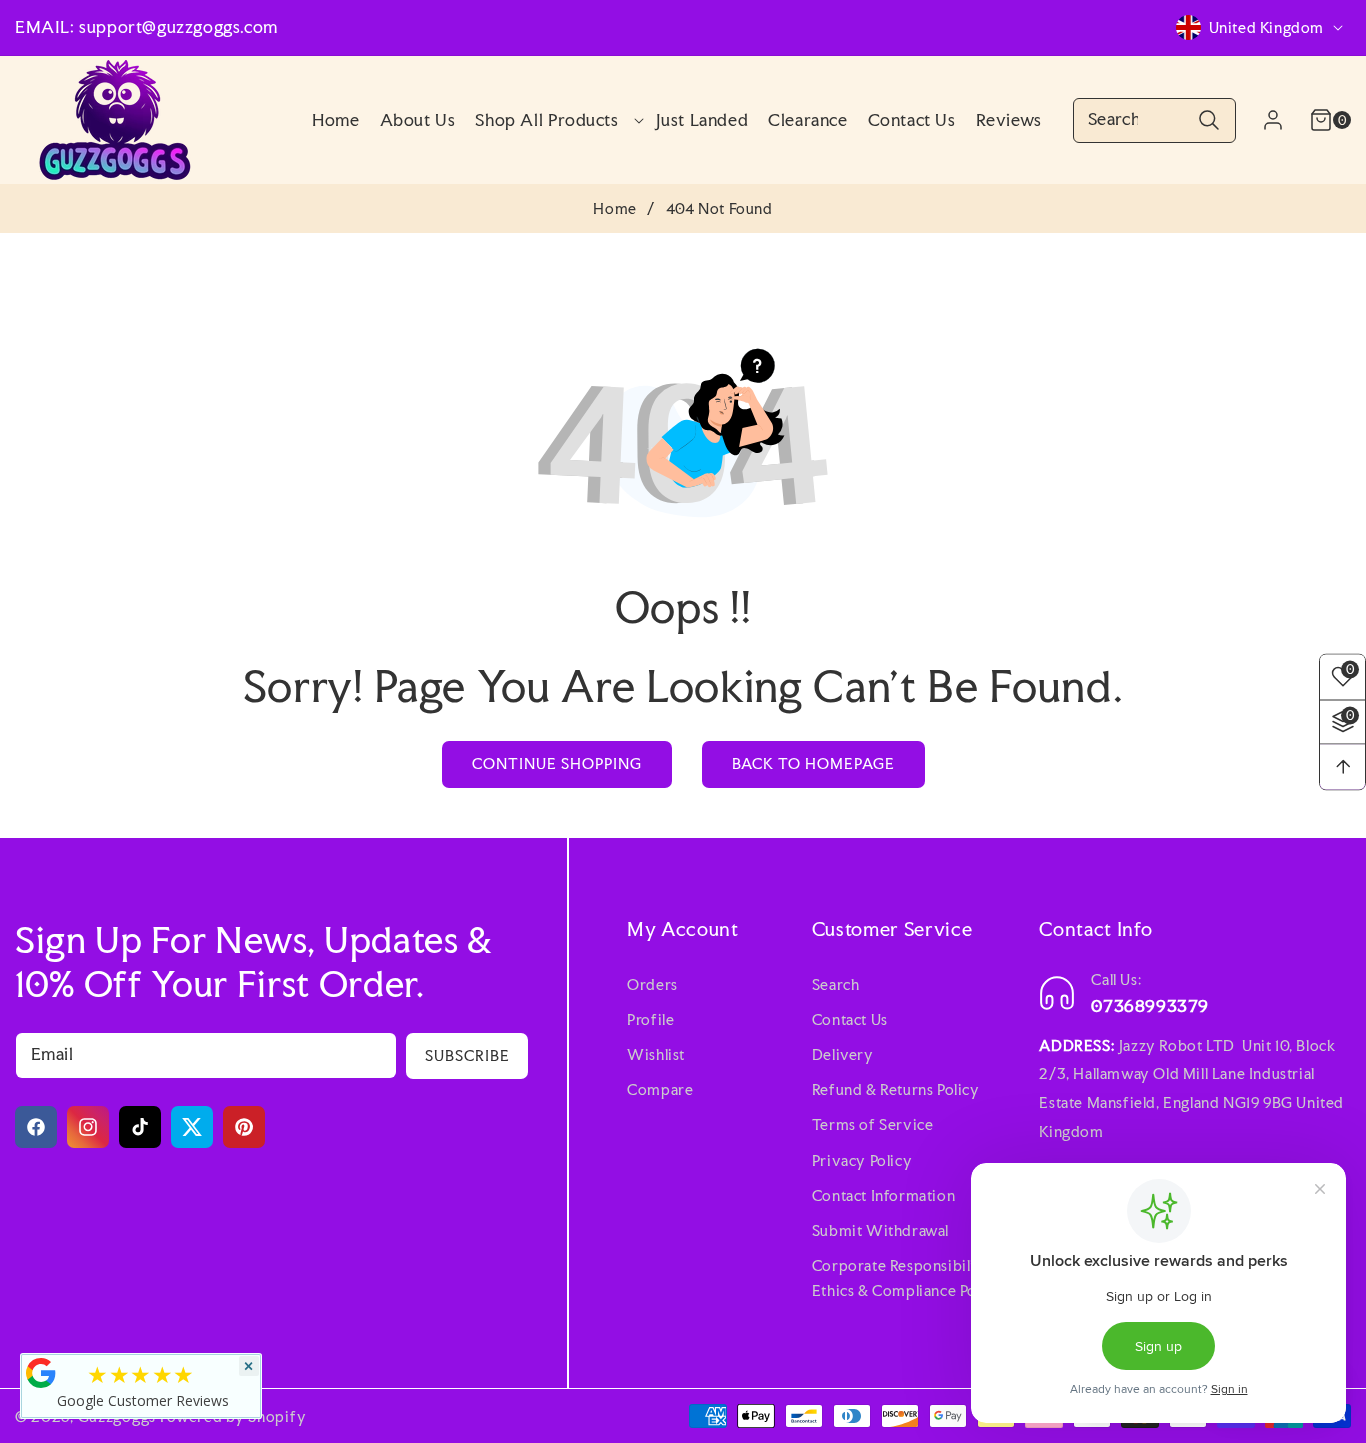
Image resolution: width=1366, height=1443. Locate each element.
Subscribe (467, 1055)
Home (614, 209)
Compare (660, 1089)
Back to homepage (813, 763)
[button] (555, 120)
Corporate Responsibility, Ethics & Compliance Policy (907, 1278)
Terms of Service (873, 1124)
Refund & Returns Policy (896, 1089)
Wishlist (656, 1054)
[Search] (1208, 120)
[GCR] (41, 1373)
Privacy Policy (862, 1160)
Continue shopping (557, 763)
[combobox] (1154, 120)
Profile (650, 1019)
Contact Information (883, 1195)
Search (836, 984)
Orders (652, 984)
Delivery (843, 1054)
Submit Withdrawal (880, 1230)
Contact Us (850, 1019)
